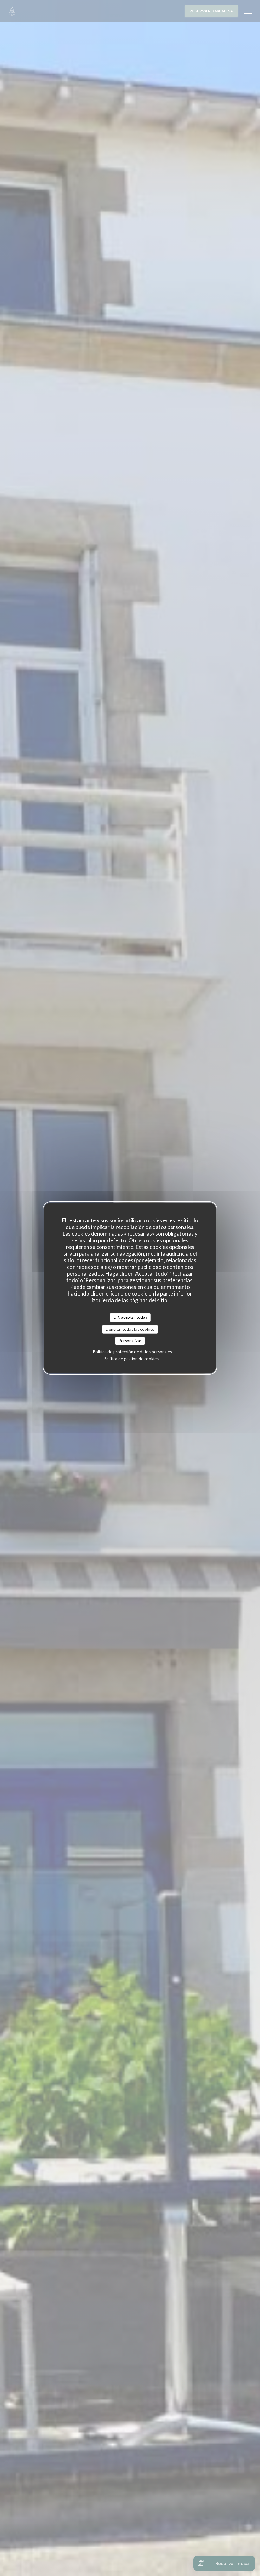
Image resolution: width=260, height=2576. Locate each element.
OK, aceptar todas (130, 1317)
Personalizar (130, 1341)
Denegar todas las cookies (130, 1329)
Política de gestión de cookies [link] (131, 1359)
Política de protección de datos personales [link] (132, 1352)
